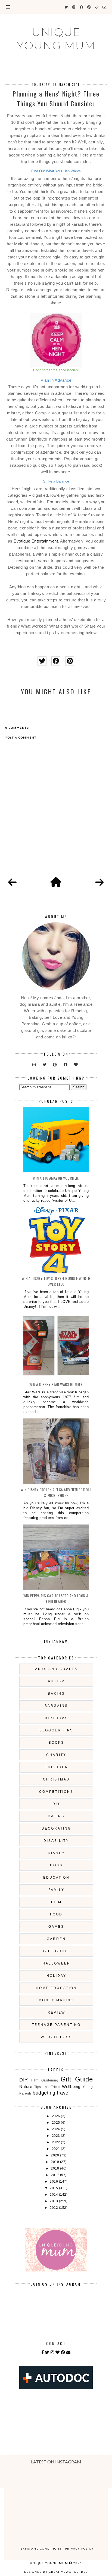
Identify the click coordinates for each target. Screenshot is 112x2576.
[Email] (69, 2352)
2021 (57, 2149)
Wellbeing (71, 2087)
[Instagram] (52, 2352)
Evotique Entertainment (36, 541)
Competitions (56, 1792)
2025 (57, 2123)
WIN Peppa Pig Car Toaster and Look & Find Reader (56, 1598)
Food (56, 1914)
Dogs (56, 1865)
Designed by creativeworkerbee (56, 2572)
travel (63, 2093)
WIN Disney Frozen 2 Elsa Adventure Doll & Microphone (56, 1492)
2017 (55, 2175)
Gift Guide (56, 1951)
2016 (54, 2182)
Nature (26, 2087)
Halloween (56, 1963)
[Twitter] (47, 2352)
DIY (56, 1804)
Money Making (56, 2000)
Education (56, 1878)
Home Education (56, 1988)
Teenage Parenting (56, 2025)
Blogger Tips (56, 1730)
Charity (56, 1755)
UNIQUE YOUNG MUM (56, 39)
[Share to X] (42, 661)
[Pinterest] (63, 2352)
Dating (56, 1816)
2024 (57, 2129)
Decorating (56, 1828)
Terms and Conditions (40, 2548)
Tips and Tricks (47, 2087)
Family (56, 1890)
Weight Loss (56, 2037)
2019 (55, 2162)
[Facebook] (43, 2352)
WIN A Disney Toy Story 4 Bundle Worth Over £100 (56, 1281)
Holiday (56, 1976)
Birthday (56, 1718)
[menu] (8, 7)
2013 (54, 2201)
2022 (57, 2142)
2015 (54, 2188)
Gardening (50, 2080)
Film (56, 1902)
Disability (56, 1841)
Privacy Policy (79, 2548)
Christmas (56, 1779)
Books (56, 1743)
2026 (57, 2116)
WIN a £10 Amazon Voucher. (56, 1178)
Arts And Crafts (56, 1669)
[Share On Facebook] (56, 661)
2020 (55, 2155)
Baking (56, 1694)
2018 (55, 2168)
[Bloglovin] (58, 2352)
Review (56, 2012)
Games (56, 1927)
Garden (56, 1939)
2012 (54, 2208)
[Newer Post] (13, 882)
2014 (54, 2195)
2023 (57, 2136)
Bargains (56, 1706)
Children (56, 1767)
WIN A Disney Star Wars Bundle (56, 1384)
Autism (56, 1681)
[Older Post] (99, 882)
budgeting (44, 2093)
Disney (56, 1853)
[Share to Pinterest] (70, 661)
